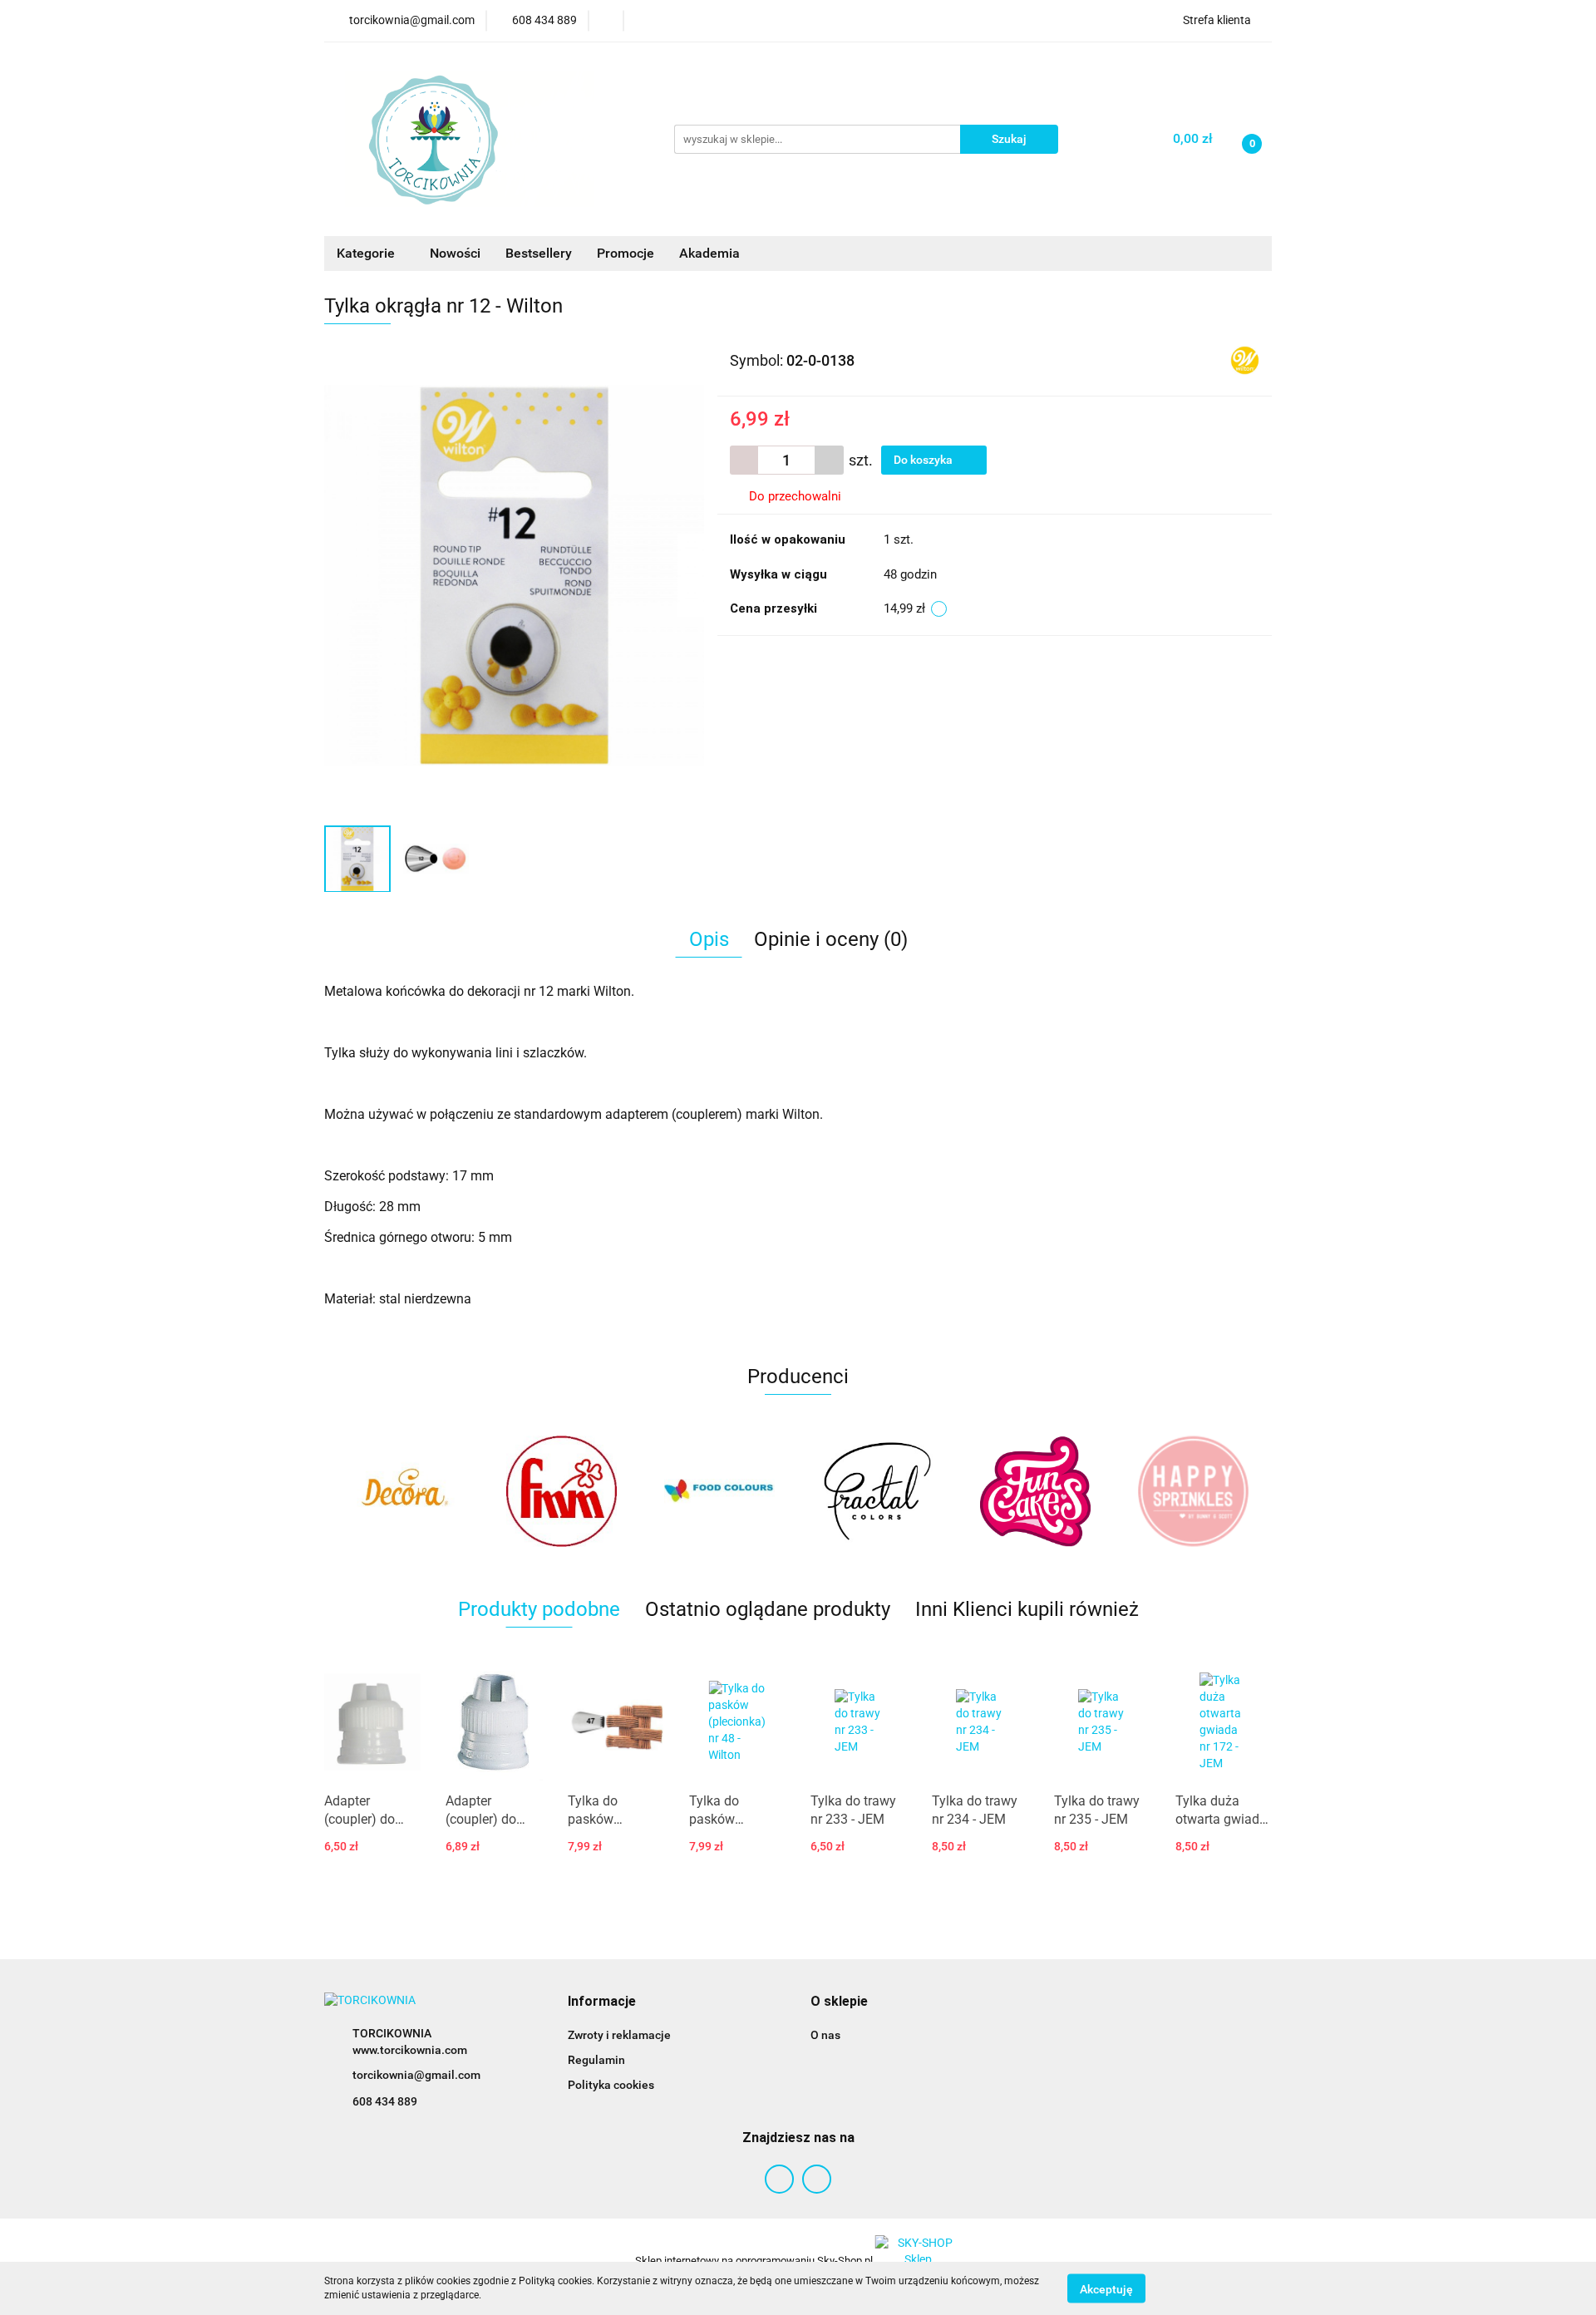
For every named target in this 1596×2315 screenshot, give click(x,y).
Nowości (455, 253)
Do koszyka (924, 460)
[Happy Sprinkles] (1035, 1491)
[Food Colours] (561, 1491)
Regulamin (596, 2060)
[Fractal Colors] (719, 1491)
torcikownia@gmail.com (416, 2075)
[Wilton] (1245, 359)
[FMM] (403, 1491)
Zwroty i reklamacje (619, 2035)
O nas (825, 2035)
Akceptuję (1106, 2288)
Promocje (626, 253)
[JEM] (1193, 1491)
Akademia (709, 253)
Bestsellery (539, 253)
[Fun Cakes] (877, 1491)
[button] (602, 2002)
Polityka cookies (611, 2085)
